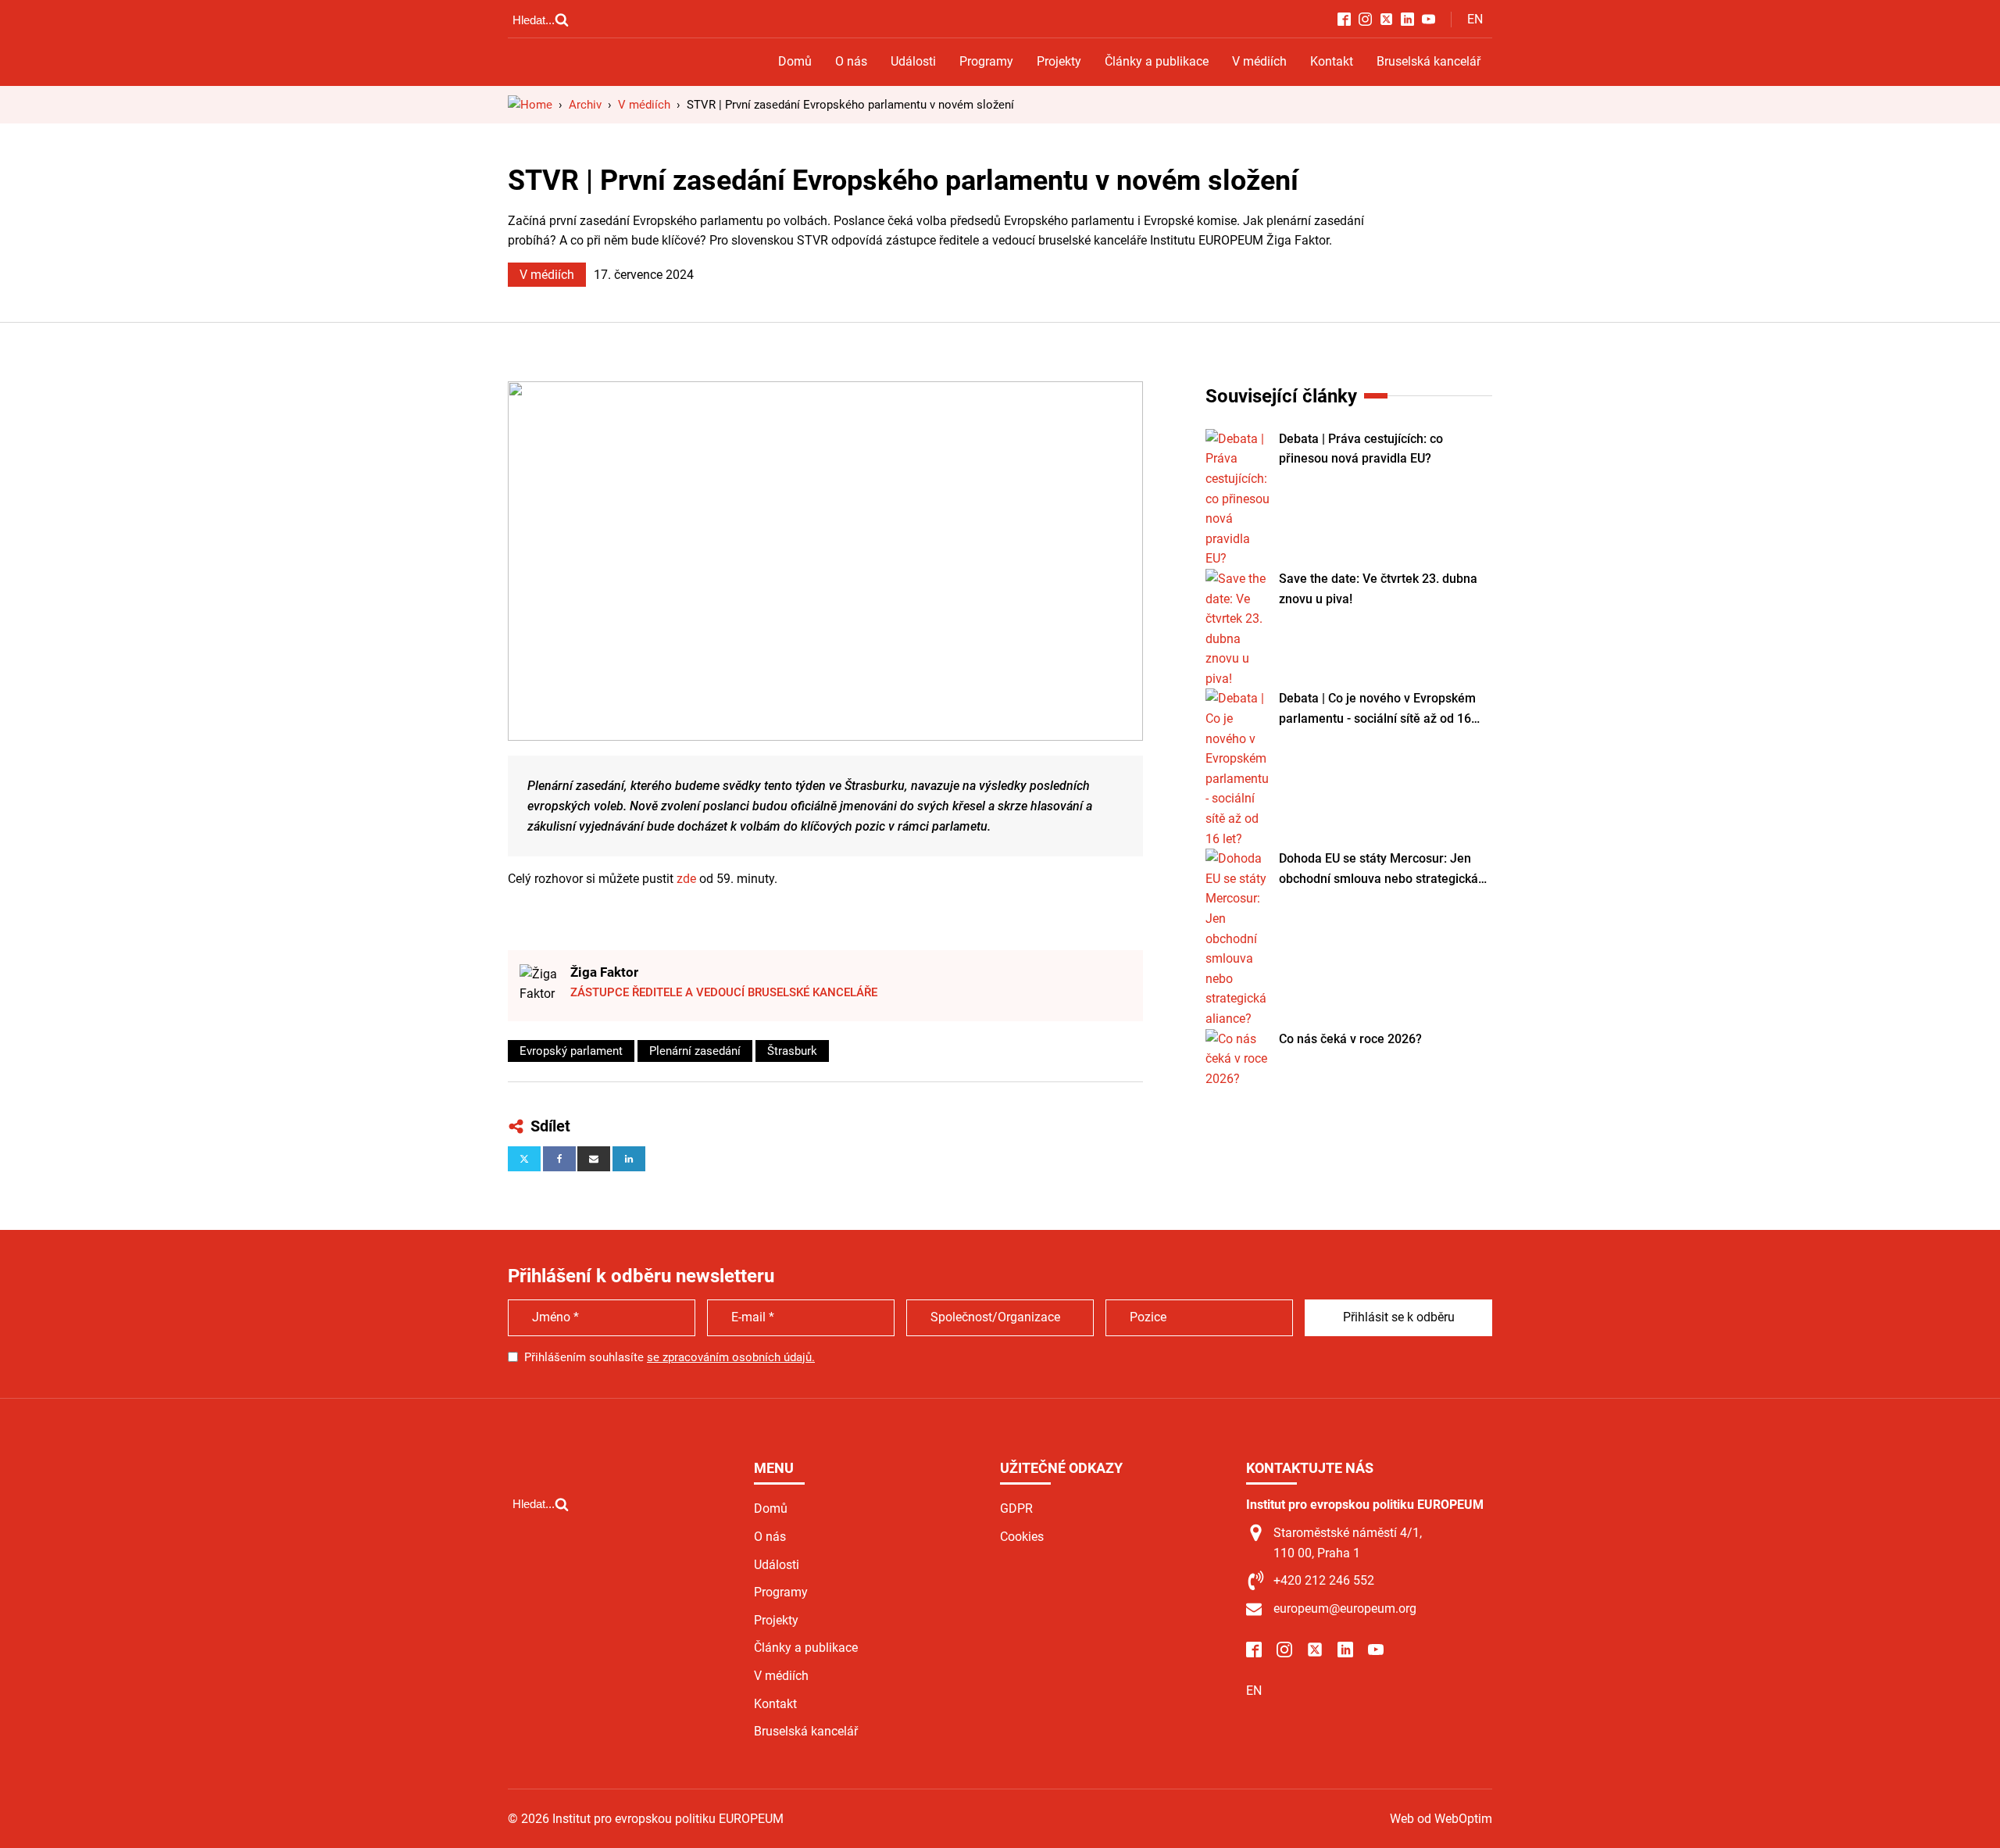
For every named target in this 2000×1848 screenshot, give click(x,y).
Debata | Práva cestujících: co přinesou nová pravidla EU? (1361, 449)
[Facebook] (559, 1159)
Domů (795, 61)
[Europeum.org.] (530, 105)
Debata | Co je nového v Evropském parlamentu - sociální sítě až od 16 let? (1377, 710)
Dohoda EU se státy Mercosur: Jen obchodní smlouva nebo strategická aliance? (1379, 870)
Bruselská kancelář (1429, 61)
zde (686, 879)
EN (1475, 19)
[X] (524, 1159)
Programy (986, 61)
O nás (851, 61)
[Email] (594, 1159)
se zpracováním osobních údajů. (731, 1357)
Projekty (1059, 61)
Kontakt (1332, 61)
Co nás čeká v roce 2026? (1350, 1039)
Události (913, 61)
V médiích (1259, 61)
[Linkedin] (629, 1159)
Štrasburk (792, 1051)
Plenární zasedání (695, 1051)
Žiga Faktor (604, 972)
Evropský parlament (571, 1051)
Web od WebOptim (1441, 1819)
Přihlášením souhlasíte (670, 1357)
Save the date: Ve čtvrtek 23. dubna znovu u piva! (1378, 589)
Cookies (1022, 1537)
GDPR (1016, 1508)
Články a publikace (1157, 61)
